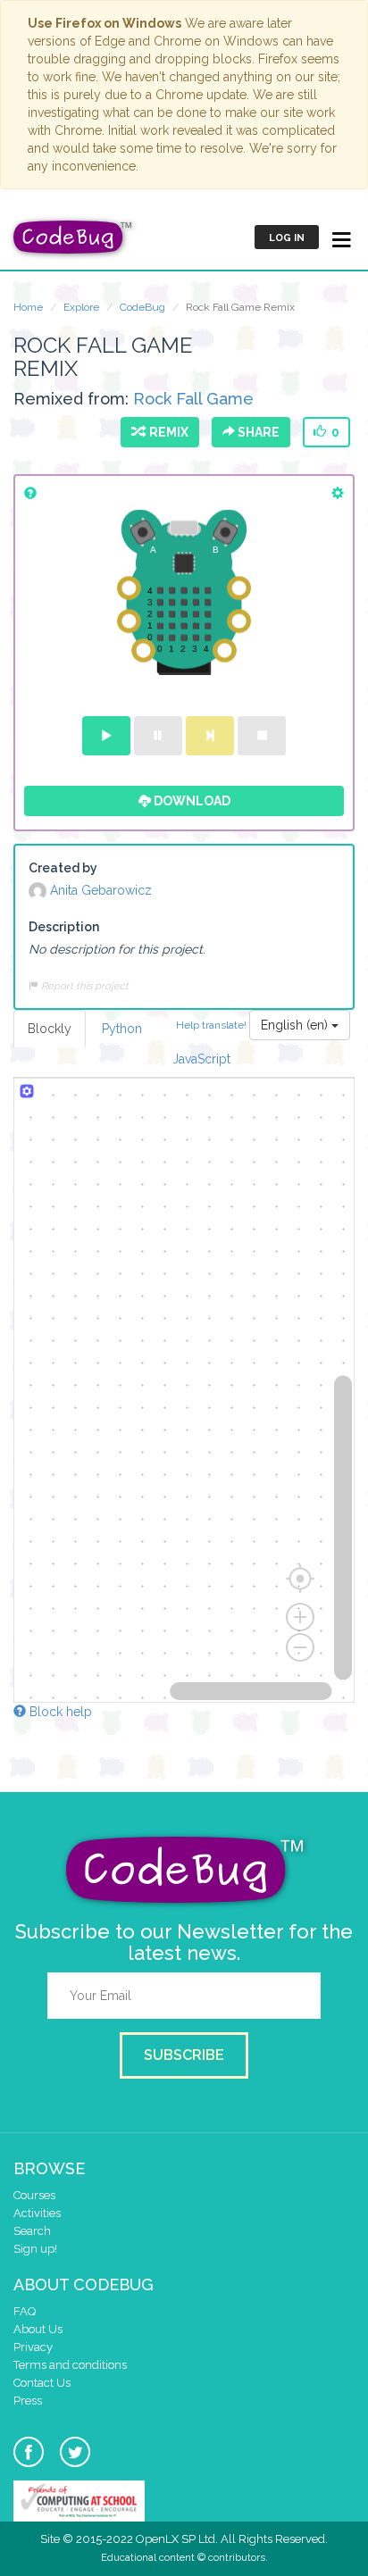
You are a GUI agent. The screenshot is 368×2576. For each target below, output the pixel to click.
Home (28, 307)
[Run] (106, 736)
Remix (166, 432)
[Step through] (210, 736)
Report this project (84, 986)
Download (191, 801)
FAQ (25, 2311)
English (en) (296, 1025)
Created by (63, 868)
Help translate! (213, 1025)
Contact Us (42, 2383)
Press (28, 2401)
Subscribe (184, 2055)
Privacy (33, 2347)
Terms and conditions (70, 2365)
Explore (81, 307)
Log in (287, 238)
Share (257, 432)
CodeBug (142, 307)
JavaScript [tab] (201, 1059)
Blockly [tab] (50, 1029)
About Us (38, 2329)
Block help (59, 1712)
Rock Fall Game (193, 399)
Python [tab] (122, 1029)
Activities (37, 2213)
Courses (34, 2195)
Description (64, 927)
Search (32, 2231)
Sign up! (35, 2249)
